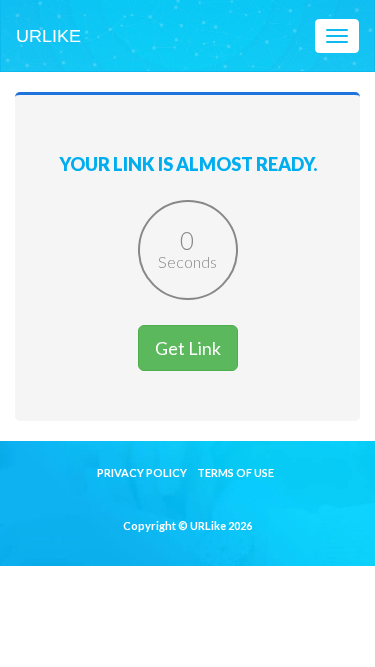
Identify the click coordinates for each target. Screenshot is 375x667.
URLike (48, 36)
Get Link (188, 348)
